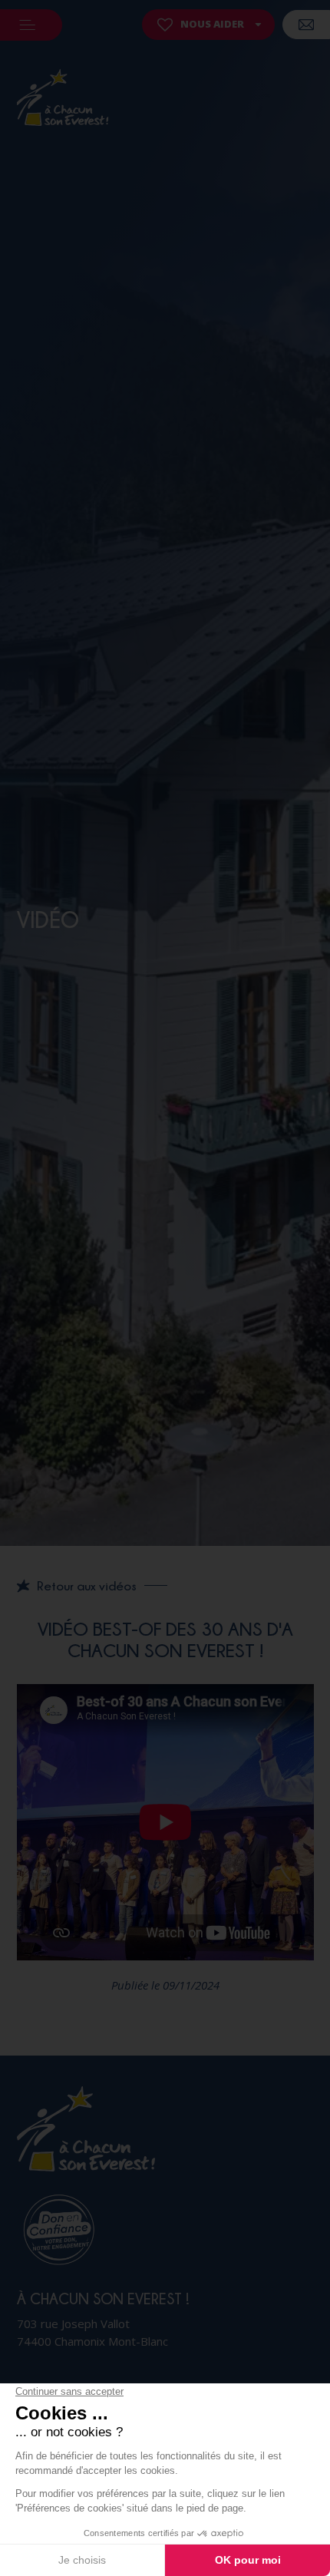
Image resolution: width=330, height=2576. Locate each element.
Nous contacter (306, 25)
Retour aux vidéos (87, 1586)
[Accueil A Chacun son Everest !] (63, 100)
